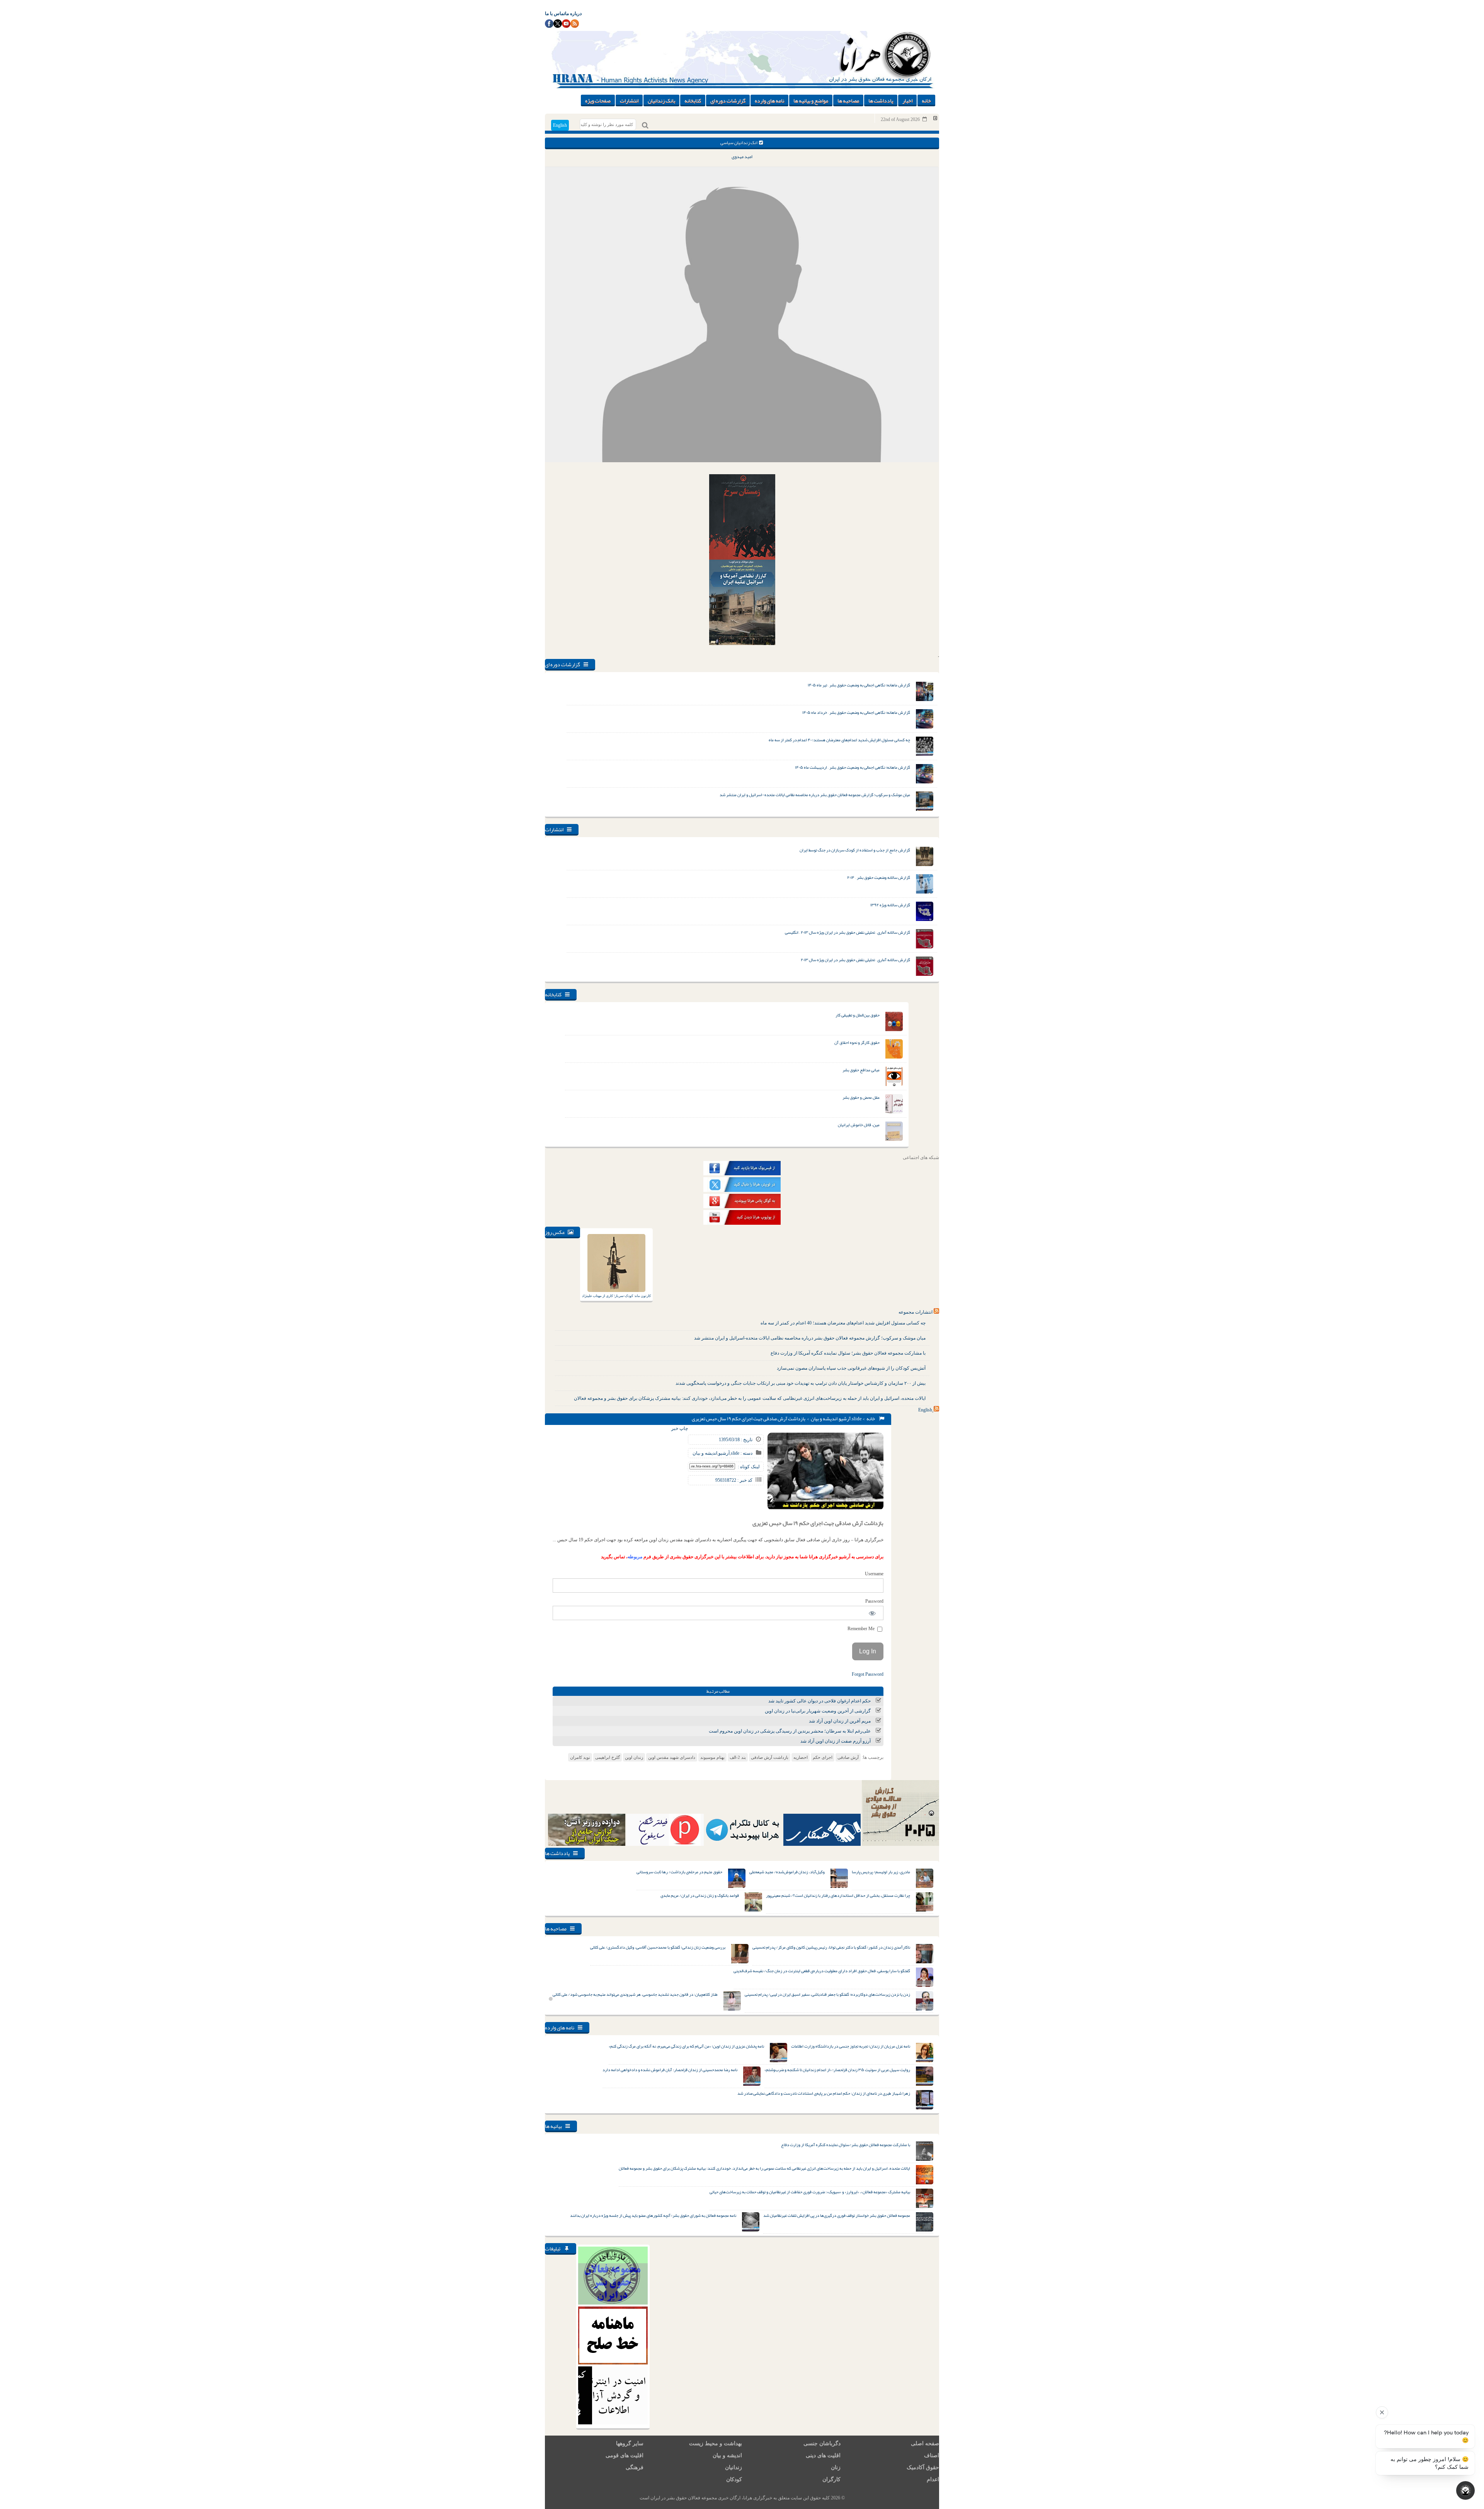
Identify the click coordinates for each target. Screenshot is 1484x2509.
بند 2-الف (738, 1757)
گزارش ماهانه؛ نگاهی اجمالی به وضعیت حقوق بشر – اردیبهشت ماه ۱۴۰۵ (853, 767)
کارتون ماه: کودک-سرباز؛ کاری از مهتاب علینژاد (616, 1296)
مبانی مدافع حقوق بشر (861, 1070)
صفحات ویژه (598, 100)
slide (857, 1419)
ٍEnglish (925, 1410)
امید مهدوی (742, 157)
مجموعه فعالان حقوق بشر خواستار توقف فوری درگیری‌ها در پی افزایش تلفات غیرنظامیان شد (837, 2215)
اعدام (933, 2479)
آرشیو (845, 1419)
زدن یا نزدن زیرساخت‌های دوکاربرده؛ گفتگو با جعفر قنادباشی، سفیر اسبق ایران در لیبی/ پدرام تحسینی (827, 1994)
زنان (836, 2467)
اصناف (932, 2455)
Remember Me (862, 1629)
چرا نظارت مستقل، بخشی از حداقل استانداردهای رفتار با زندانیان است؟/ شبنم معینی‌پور (838, 1895)
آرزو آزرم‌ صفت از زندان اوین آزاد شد (836, 1741)
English (560, 125)
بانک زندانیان (661, 100)
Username (874, 1574)
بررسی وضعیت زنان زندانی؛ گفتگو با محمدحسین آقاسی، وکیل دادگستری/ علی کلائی (658, 1947)
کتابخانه (693, 100)
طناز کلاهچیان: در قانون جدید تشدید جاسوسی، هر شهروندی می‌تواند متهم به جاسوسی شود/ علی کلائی (635, 1994)
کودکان (734, 2479)
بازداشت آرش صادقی (770, 1757)
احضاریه (801, 1757)
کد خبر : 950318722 (734, 1480)
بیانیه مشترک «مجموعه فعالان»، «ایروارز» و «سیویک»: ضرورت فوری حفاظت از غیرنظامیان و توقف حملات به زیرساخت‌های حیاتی (810, 2192)
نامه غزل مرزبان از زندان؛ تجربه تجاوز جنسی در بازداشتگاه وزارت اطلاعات (851, 2046)
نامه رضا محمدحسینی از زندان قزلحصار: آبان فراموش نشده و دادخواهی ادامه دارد (670, 2070)
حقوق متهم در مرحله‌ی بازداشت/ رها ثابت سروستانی (679, 1872)
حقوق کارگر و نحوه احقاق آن (857, 1042)
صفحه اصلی (925, 2443)
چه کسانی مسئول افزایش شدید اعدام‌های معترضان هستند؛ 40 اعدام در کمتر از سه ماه (843, 1323)
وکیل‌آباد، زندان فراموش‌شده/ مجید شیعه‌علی (787, 1872)
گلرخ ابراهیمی (608, 1757)
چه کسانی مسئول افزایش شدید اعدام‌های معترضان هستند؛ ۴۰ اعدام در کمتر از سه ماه (839, 740)
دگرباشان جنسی (822, 2443)
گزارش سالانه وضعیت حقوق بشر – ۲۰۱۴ (879, 877)
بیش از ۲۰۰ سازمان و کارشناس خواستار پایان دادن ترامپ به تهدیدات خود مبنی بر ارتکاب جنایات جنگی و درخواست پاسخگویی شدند (801, 1383)
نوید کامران (580, 1757)
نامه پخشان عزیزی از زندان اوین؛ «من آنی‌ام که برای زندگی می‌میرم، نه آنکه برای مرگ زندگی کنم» (686, 2046)
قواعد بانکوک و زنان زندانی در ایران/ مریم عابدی (700, 1895)
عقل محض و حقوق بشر (861, 1097)
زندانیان (733, 2467)
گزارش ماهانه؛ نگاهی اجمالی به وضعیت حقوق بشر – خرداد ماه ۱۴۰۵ (856, 712)
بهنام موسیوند (712, 1757)
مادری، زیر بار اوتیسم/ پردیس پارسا (881, 1872)
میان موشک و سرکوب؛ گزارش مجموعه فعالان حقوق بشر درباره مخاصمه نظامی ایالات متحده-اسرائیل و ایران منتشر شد (815, 795)
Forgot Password (868, 1674)
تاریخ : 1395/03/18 (736, 1440)
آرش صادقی (848, 1757)
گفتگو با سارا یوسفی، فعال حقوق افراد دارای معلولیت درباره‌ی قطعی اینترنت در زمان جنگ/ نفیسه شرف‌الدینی (822, 1971)
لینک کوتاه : (749, 1467)
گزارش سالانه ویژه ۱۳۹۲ (890, 905)
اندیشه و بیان (824, 1419)
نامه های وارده (769, 100)
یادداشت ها (881, 100)
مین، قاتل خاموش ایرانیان (859, 1125)
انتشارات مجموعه (916, 1312)
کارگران (831, 2479)
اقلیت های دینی (823, 2455)
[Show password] (872, 1613)
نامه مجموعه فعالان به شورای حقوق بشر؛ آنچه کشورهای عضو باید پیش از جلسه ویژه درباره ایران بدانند (653, 2215)
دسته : (746, 1453)
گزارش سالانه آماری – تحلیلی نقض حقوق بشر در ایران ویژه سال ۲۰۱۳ (855, 960)
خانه (926, 100)
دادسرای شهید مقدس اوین (672, 1757)
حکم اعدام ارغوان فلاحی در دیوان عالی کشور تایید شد (819, 1701)
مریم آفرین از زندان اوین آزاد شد (840, 1721)
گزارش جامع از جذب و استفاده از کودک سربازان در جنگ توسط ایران (855, 850)
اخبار (907, 100)
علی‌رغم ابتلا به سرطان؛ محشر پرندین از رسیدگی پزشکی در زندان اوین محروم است (790, 1731)
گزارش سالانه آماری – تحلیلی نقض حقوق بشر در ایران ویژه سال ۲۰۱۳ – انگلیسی (848, 932)
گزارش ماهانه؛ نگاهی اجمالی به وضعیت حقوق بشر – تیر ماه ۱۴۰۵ (859, 685)
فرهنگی (635, 2467)
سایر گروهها (630, 2443)
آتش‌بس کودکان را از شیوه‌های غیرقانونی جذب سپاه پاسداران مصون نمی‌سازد (851, 1368)
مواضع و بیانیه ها (811, 100)
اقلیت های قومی (625, 2455)
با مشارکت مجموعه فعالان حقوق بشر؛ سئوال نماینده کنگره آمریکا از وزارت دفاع (848, 1353)
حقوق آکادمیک (923, 2467)
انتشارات (629, 100)
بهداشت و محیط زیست (716, 2443)
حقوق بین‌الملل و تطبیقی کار (858, 1015)
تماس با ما (555, 14)
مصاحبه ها (848, 100)
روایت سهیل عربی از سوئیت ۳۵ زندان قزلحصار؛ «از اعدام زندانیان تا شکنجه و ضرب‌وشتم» (837, 2070)
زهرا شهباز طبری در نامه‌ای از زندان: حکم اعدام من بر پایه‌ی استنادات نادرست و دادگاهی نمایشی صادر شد (824, 2093)
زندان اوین (634, 1757)
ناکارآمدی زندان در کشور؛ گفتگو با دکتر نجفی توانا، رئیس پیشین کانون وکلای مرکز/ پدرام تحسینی (831, 1947)
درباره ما (573, 14)
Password (874, 1601)
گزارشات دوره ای (728, 100)
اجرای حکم (823, 1757)
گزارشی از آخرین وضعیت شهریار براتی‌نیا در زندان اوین (818, 1711)
